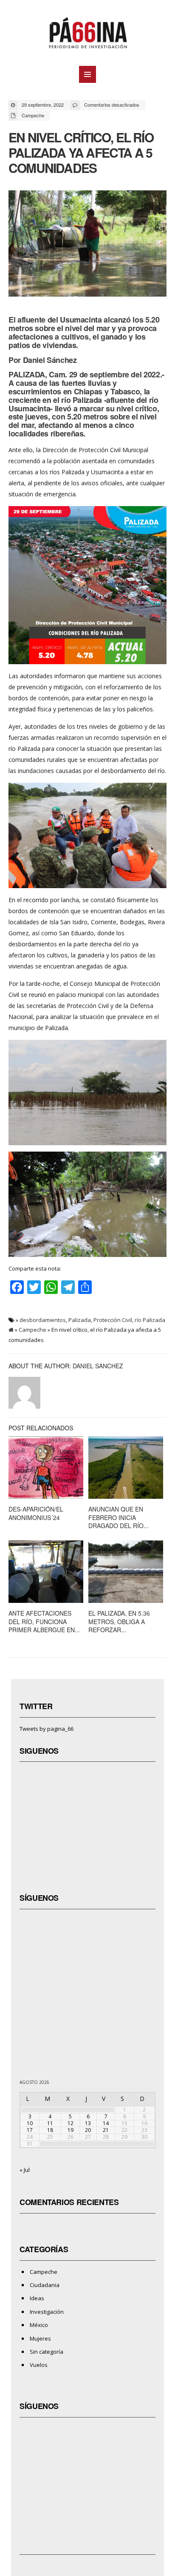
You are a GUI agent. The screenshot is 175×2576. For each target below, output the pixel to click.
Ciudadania (45, 2285)
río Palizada (150, 1320)
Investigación (47, 2312)
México (39, 2325)
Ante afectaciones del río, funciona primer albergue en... (44, 1621)
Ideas (37, 2298)
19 (71, 2130)
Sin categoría (47, 2352)
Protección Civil (113, 1320)
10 (30, 2123)
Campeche (33, 115)
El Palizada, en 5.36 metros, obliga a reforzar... (119, 1621)
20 (88, 2130)
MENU (87, 74)
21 (106, 2130)
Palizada (80, 1320)
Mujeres (40, 2338)
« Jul (25, 2170)
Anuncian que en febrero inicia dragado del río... (119, 1517)
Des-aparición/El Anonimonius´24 (36, 1513)
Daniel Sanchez (98, 1366)
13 (88, 2123)
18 (50, 2130)
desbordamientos (43, 1320)
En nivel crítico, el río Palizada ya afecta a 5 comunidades (81, 152)
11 (50, 2123)
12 (71, 2123)
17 (30, 2130)
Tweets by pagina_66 (47, 1729)
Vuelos (39, 2365)
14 (106, 2123)
